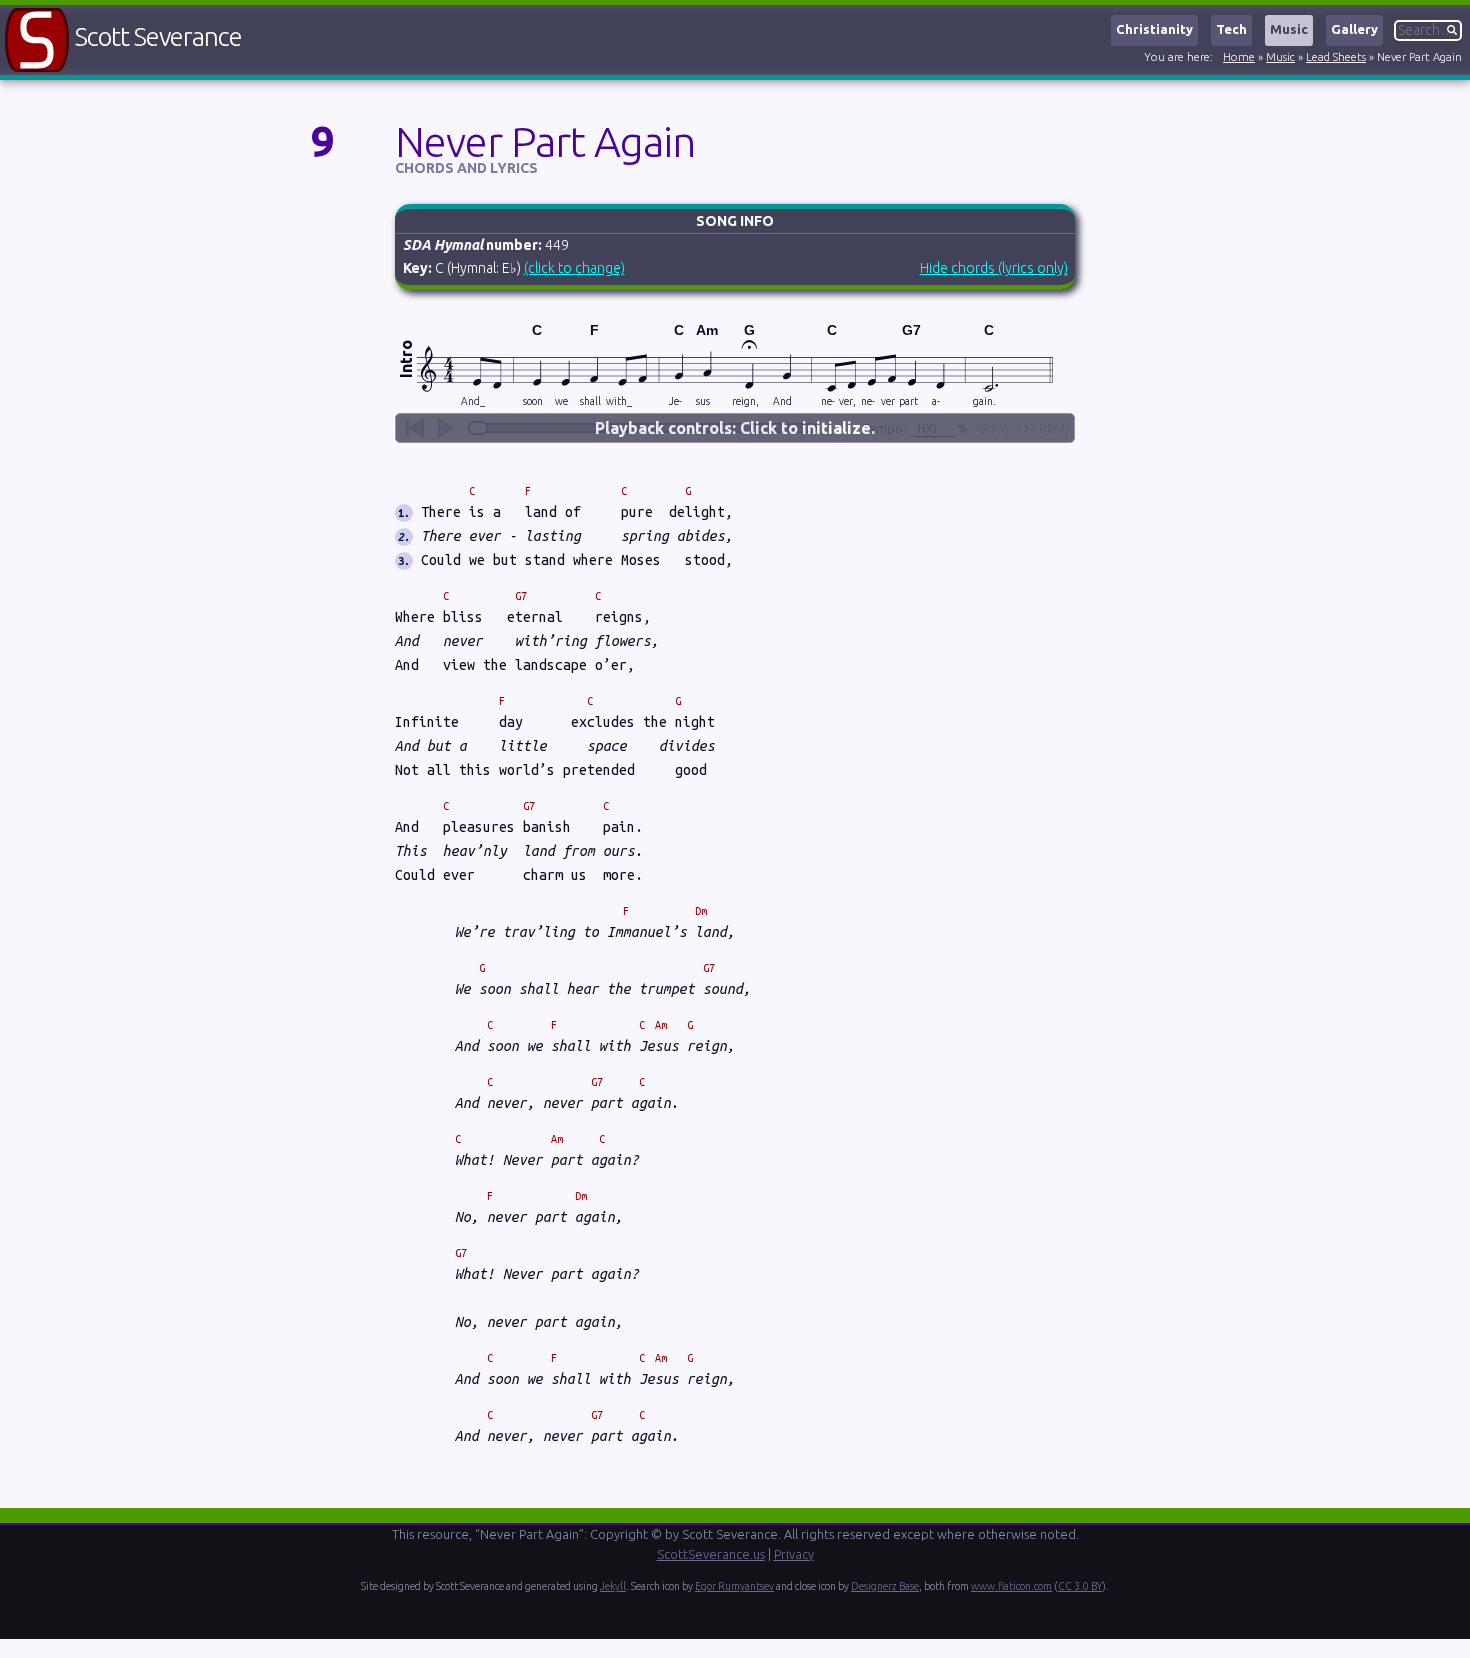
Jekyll (613, 1586)
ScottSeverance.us (711, 1554)
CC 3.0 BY (1080, 1586)
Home (1239, 57)
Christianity (1154, 29)
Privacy (794, 1554)
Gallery (1354, 29)
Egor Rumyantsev (734, 1586)
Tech (1231, 29)
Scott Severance (158, 36)
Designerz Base (885, 1586)
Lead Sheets (1336, 57)
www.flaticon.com (1011, 1586)
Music (1289, 29)
